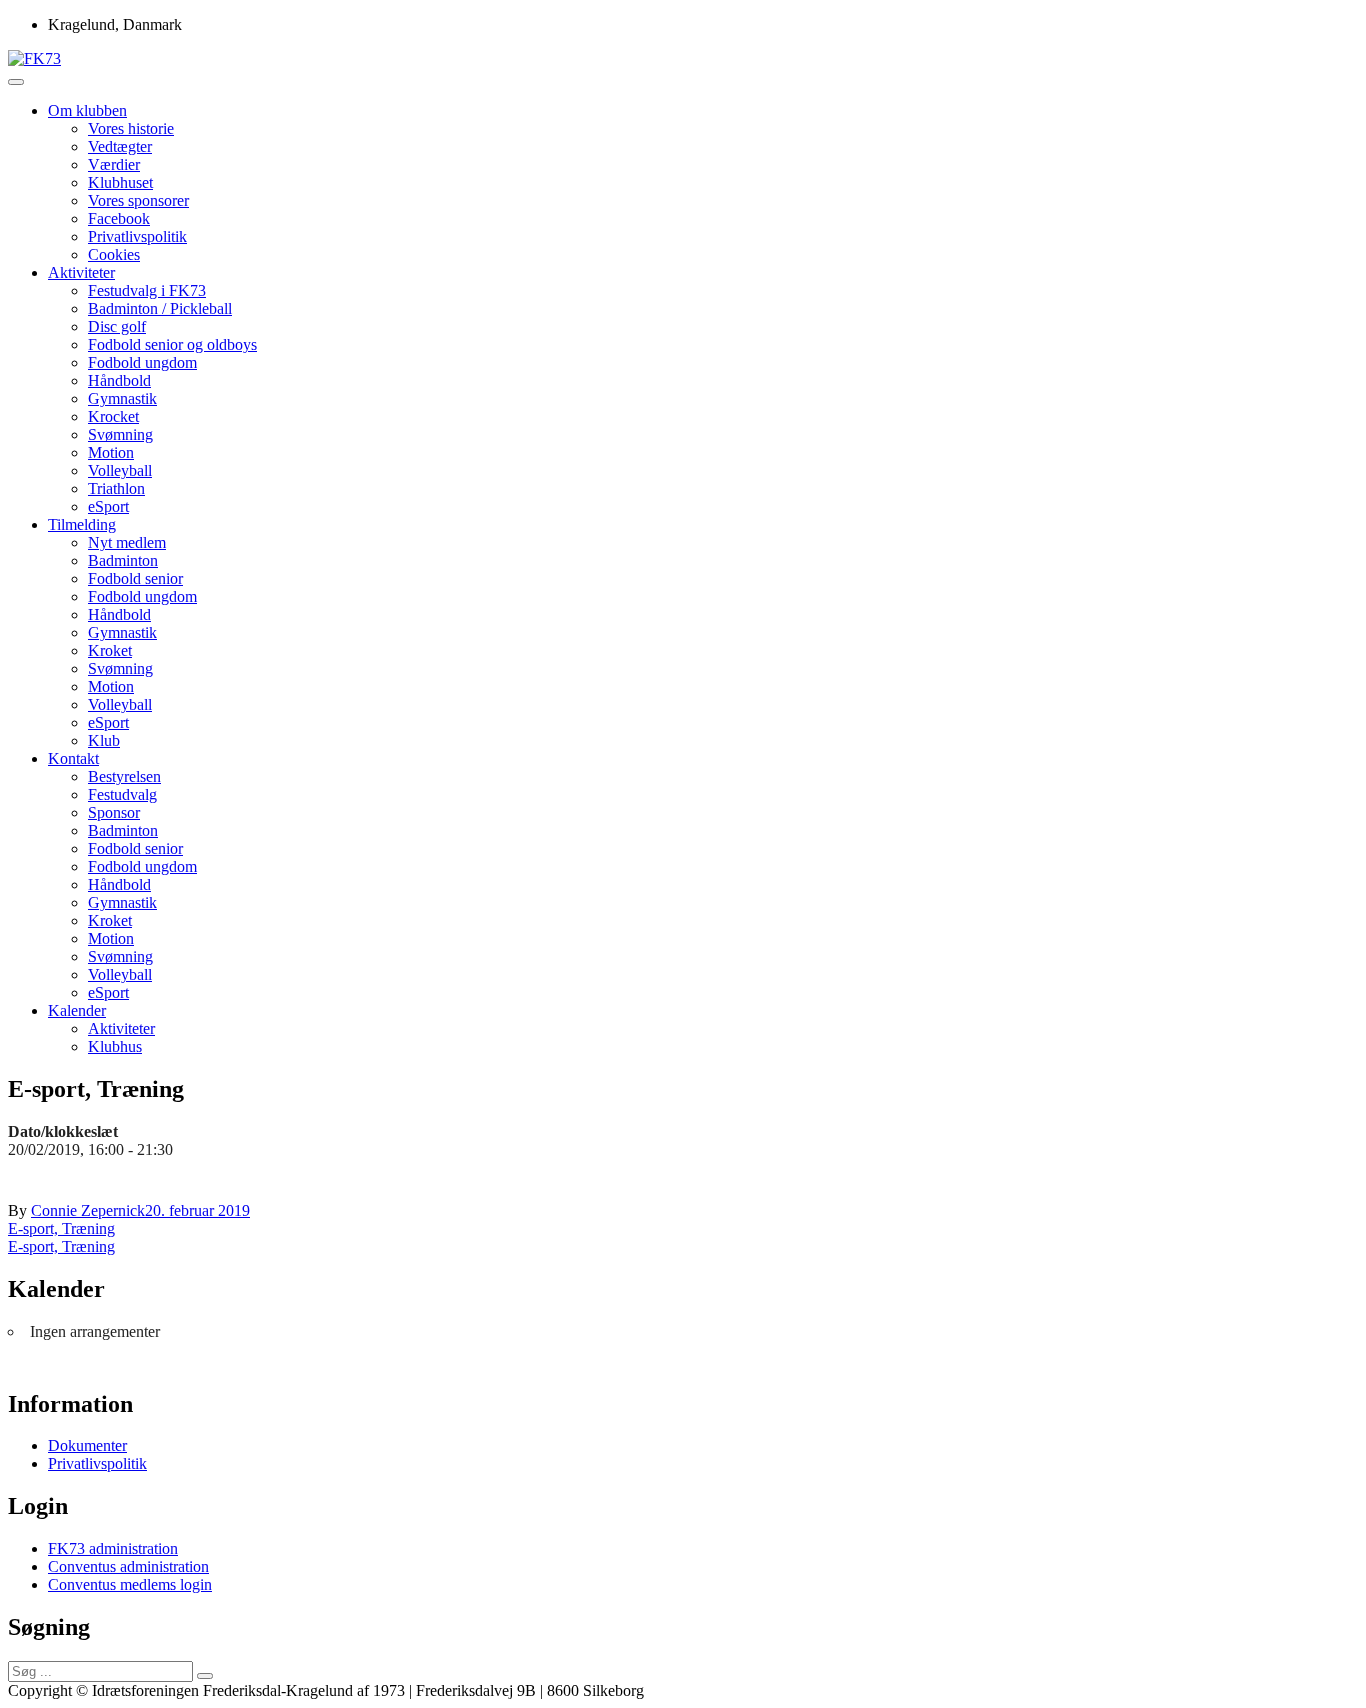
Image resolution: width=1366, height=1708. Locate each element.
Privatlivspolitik (137, 236)
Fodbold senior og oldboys (172, 344)
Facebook (119, 218)
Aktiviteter (81, 272)
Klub (104, 740)
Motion (111, 452)
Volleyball (120, 470)
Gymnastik (122, 398)
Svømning (120, 434)
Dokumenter (87, 1445)
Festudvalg (122, 794)
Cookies (114, 254)
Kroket (110, 650)
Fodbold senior (135, 578)
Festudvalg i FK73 (147, 290)
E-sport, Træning (61, 1228)
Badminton (123, 560)
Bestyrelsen (124, 776)
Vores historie (131, 128)
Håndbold (119, 380)
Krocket (113, 416)
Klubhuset (120, 182)
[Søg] (205, 1676)
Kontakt (73, 758)
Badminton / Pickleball (160, 308)
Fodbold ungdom (142, 362)
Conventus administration (128, 1566)
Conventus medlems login (130, 1584)
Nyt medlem (127, 542)
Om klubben (87, 110)
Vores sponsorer (138, 200)
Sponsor (114, 812)
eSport (108, 506)
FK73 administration (113, 1548)
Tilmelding (82, 524)
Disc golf (117, 326)
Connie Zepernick (88, 1210)
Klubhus (115, 1046)
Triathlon (116, 488)
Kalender (77, 1010)
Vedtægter (120, 146)
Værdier (114, 164)
